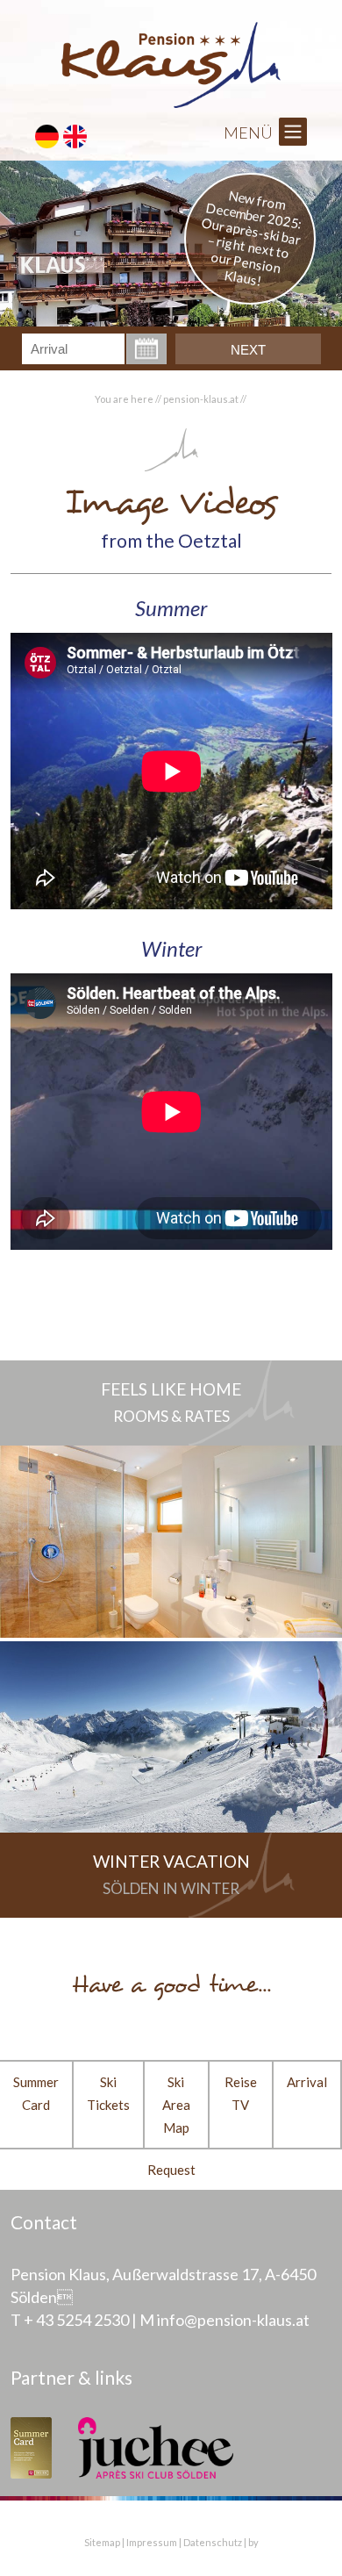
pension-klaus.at (201, 399)
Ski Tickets (108, 2093)
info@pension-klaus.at (233, 2320)
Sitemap (102, 2542)
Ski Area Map (176, 2105)
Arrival (307, 2082)
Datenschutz (213, 2542)
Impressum (152, 2542)
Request (171, 2170)
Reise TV (241, 2093)
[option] (171, 244)
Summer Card (36, 2093)
